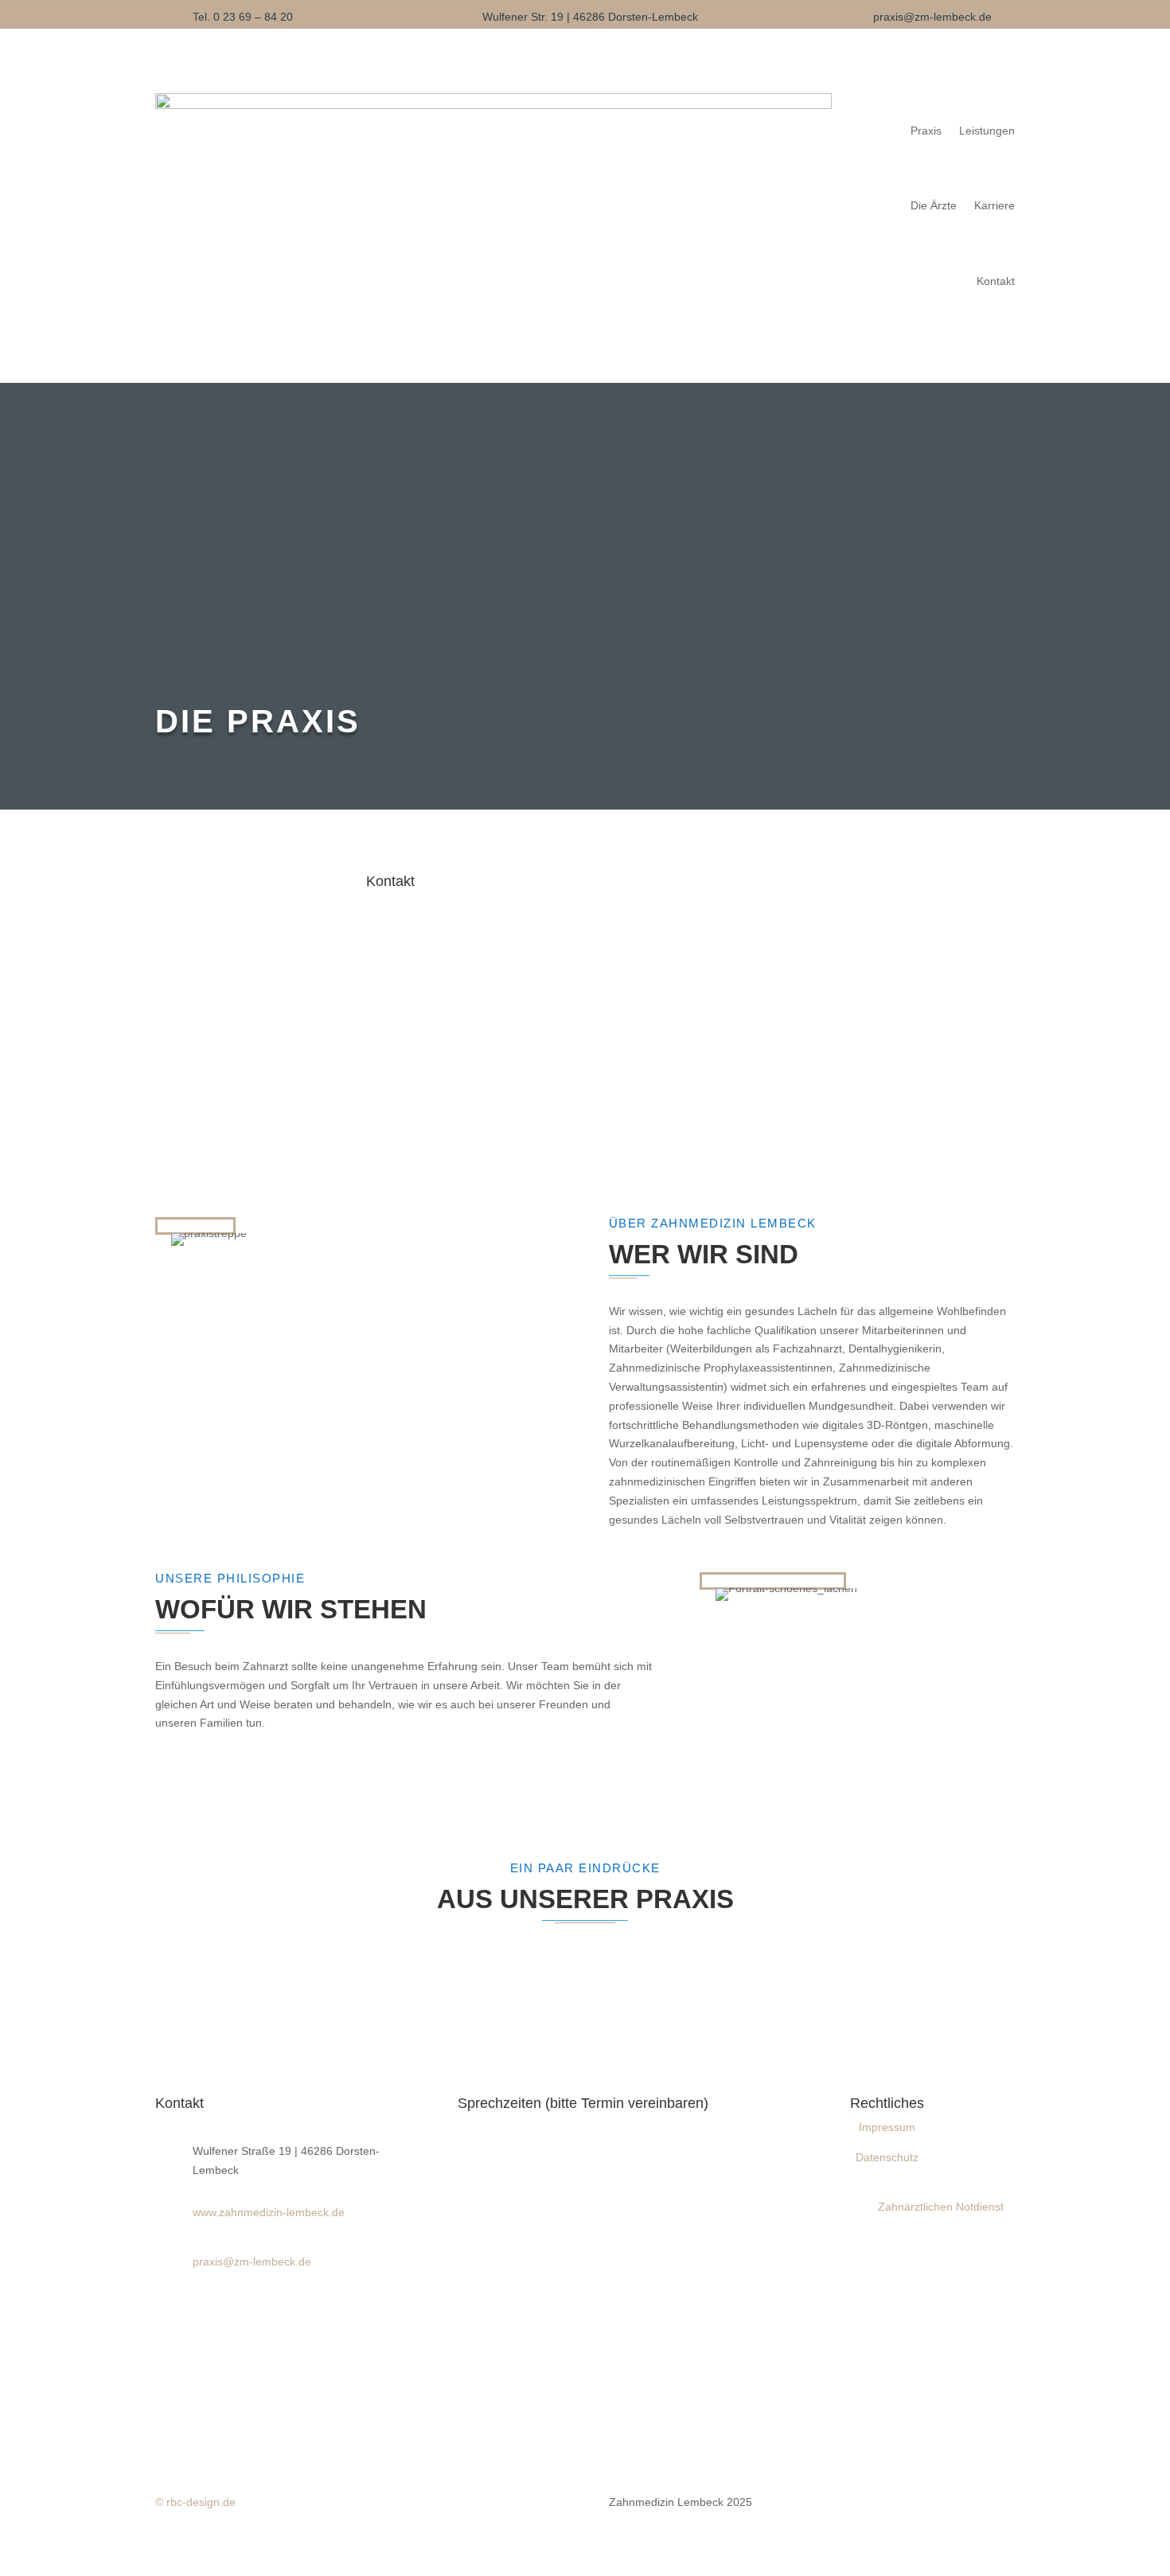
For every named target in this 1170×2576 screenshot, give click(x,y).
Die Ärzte (934, 205)
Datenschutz (887, 2157)
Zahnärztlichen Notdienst (941, 2207)
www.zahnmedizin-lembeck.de (269, 2212)
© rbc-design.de (195, 2502)
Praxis (926, 131)
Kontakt (996, 281)
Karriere (994, 205)
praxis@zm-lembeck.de (932, 17)
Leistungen (987, 131)
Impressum (887, 2127)
